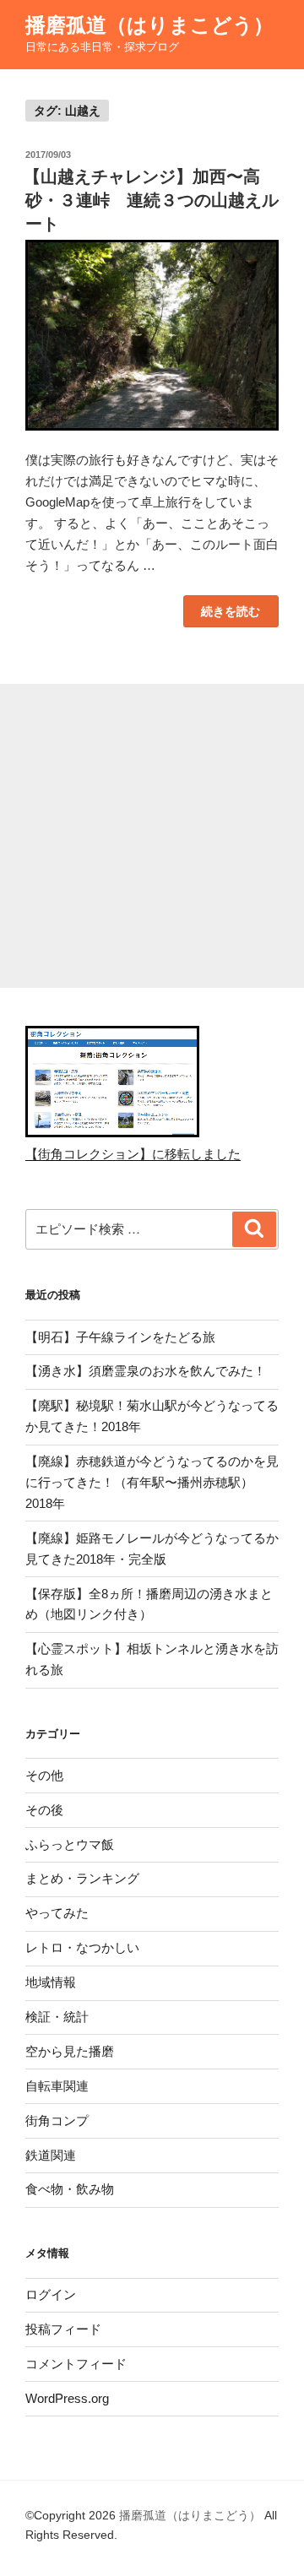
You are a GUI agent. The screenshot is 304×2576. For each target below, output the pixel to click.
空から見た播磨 (70, 2051)
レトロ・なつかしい (82, 1947)
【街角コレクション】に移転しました (133, 1154)
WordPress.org (67, 2398)
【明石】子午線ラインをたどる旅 (120, 1337)
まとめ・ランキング (82, 1878)
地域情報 (51, 1982)
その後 (44, 1810)
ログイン (51, 2294)
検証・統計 (57, 2017)
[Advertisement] (152, 836)
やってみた (57, 1913)
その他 (44, 1775)
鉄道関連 (51, 2155)
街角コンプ (57, 2120)
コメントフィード (76, 2364)
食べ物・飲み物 (70, 2189)
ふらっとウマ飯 (70, 1844)
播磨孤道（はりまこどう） (149, 25)
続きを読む (230, 615)
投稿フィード (63, 2329)
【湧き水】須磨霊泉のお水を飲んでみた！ (146, 1371)
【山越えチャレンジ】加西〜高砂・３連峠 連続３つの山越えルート (151, 200)
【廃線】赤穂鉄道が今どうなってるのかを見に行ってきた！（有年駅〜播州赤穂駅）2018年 (152, 1482)
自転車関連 (57, 2086)
